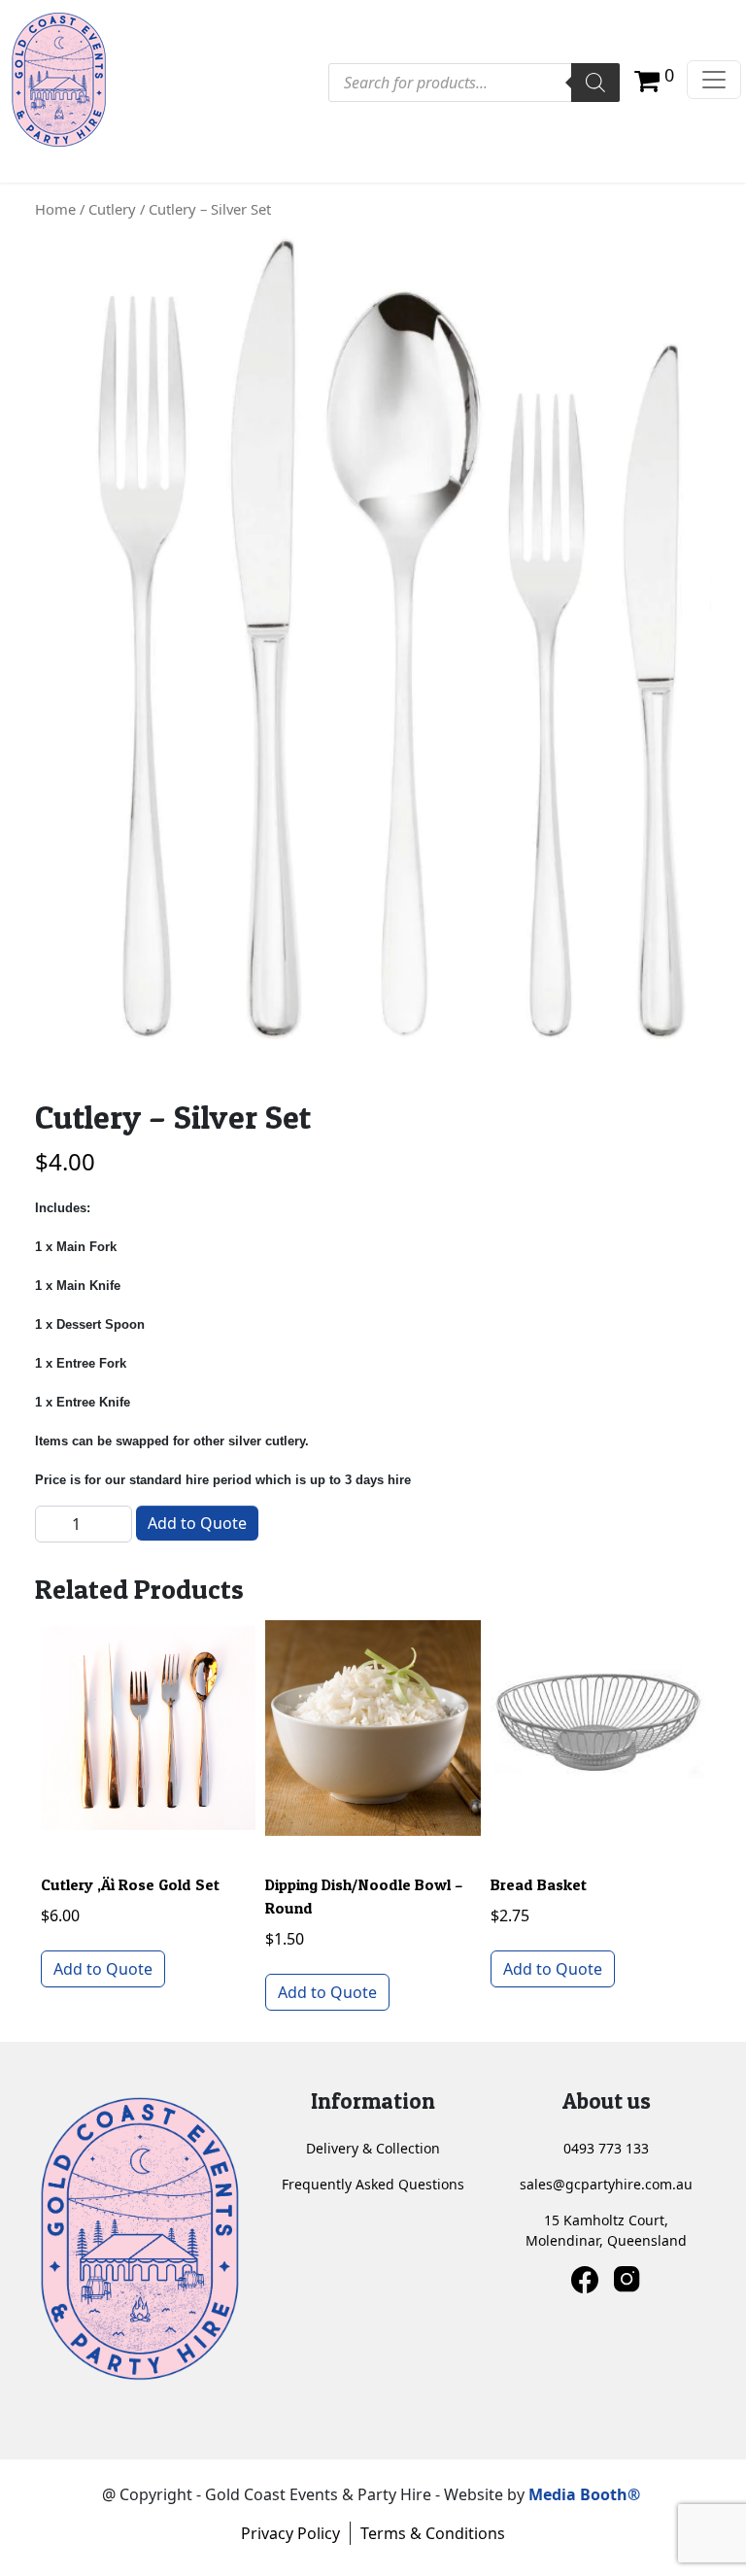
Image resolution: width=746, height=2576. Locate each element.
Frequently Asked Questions (373, 2184)
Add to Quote (197, 1523)
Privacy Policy (290, 2533)
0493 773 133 (606, 2148)
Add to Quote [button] (103, 1969)
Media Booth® (586, 2494)
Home (55, 209)
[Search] (595, 83)
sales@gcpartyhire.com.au (606, 2184)
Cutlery (112, 209)
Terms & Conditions (433, 2533)
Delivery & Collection (373, 2148)
